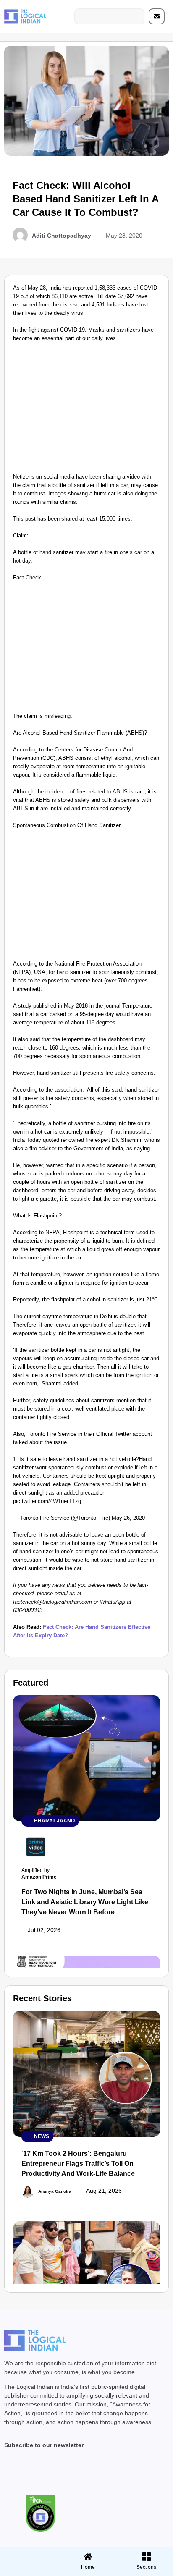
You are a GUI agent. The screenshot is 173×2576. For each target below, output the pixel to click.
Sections (28, 2570)
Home (88, 2567)
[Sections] (28, 2554)
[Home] (88, 2557)
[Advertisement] (86, 410)
